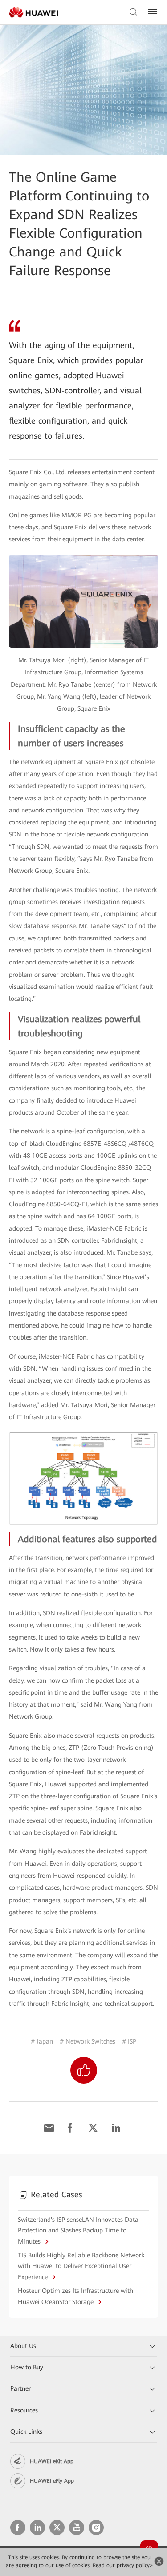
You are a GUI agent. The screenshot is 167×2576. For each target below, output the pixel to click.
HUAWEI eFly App (52, 2481)
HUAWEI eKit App (52, 2461)
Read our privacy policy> (123, 2565)
